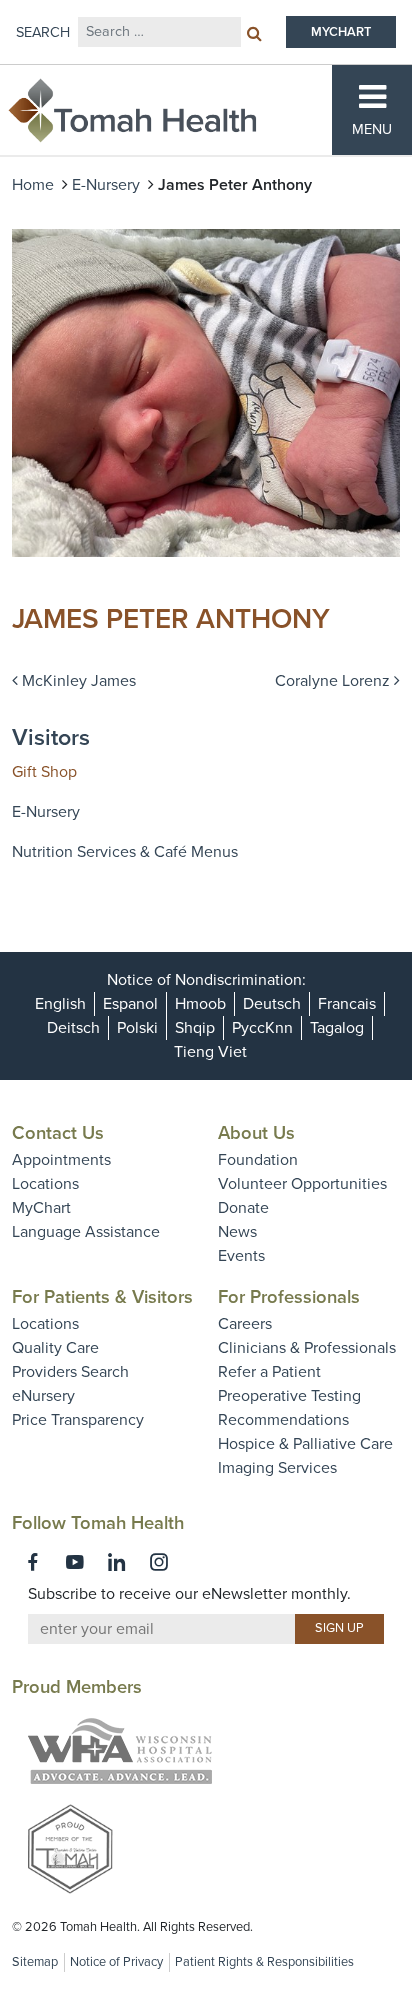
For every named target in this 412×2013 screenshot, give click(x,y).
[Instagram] (159, 1562)
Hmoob (200, 1004)
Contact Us (58, 1133)
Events (241, 1256)
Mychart (341, 32)
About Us (256, 1133)
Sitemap (35, 1962)
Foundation (258, 1160)
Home (33, 185)
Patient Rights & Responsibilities (264, 1962)
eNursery (43, 1396)
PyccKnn (262, 1028)
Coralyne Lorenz (334, 681)
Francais (347, 1004)
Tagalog (337, 1028)
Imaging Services (277, 1468)
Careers (245, 1324)
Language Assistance (86, 1232)
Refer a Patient (269, 1372)
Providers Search (70, 1372)
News (237, 1232)
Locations (45, 1184)
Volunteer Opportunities (302, 1184)
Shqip (195, 1028)
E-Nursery (106, 185)
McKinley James (77, 681)
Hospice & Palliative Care (305, 1444)
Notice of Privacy (116, 1962)
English (60, 1004)
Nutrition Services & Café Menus (125, 852)
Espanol (130, 1004)
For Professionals (289, 1297)
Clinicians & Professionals (307, 1348)
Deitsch (73, 1028)
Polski (137, 1028)
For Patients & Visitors (102, 1297)
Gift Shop (44, 772)
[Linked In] (117, 1562)
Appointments (61, 1160)
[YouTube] (75, 1562)
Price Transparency (78, 1420)
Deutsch (272, 1004)
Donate (243, 1208)
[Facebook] (33, 1562)
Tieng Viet (210, 1052)
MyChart (41, 1208)
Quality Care (55, 1348)
